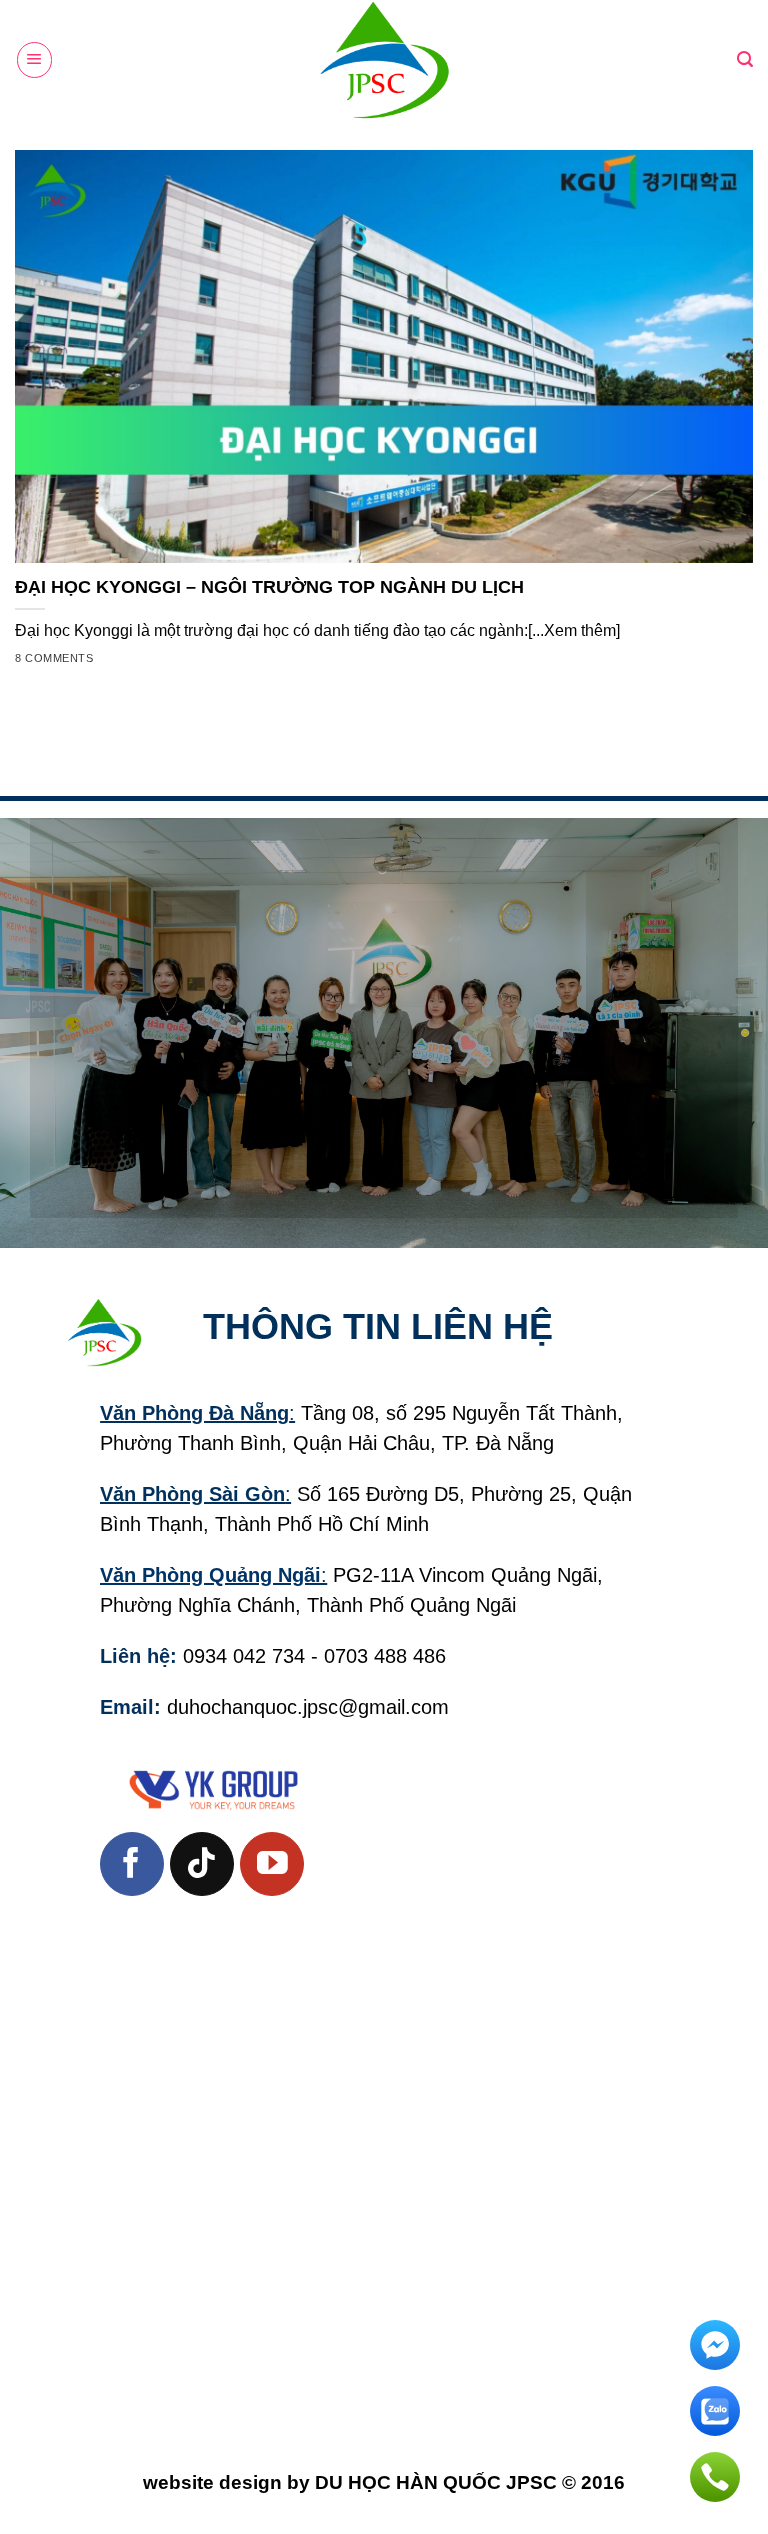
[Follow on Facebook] (132, 1864)
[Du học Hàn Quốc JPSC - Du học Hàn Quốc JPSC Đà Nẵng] (384, 60)
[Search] (745, 59)
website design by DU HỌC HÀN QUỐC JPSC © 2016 (384, 2482)
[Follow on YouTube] (272, 1864)
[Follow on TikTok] (202, 1864)
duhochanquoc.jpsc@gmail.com (308, 1707)
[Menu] (34, 59)
